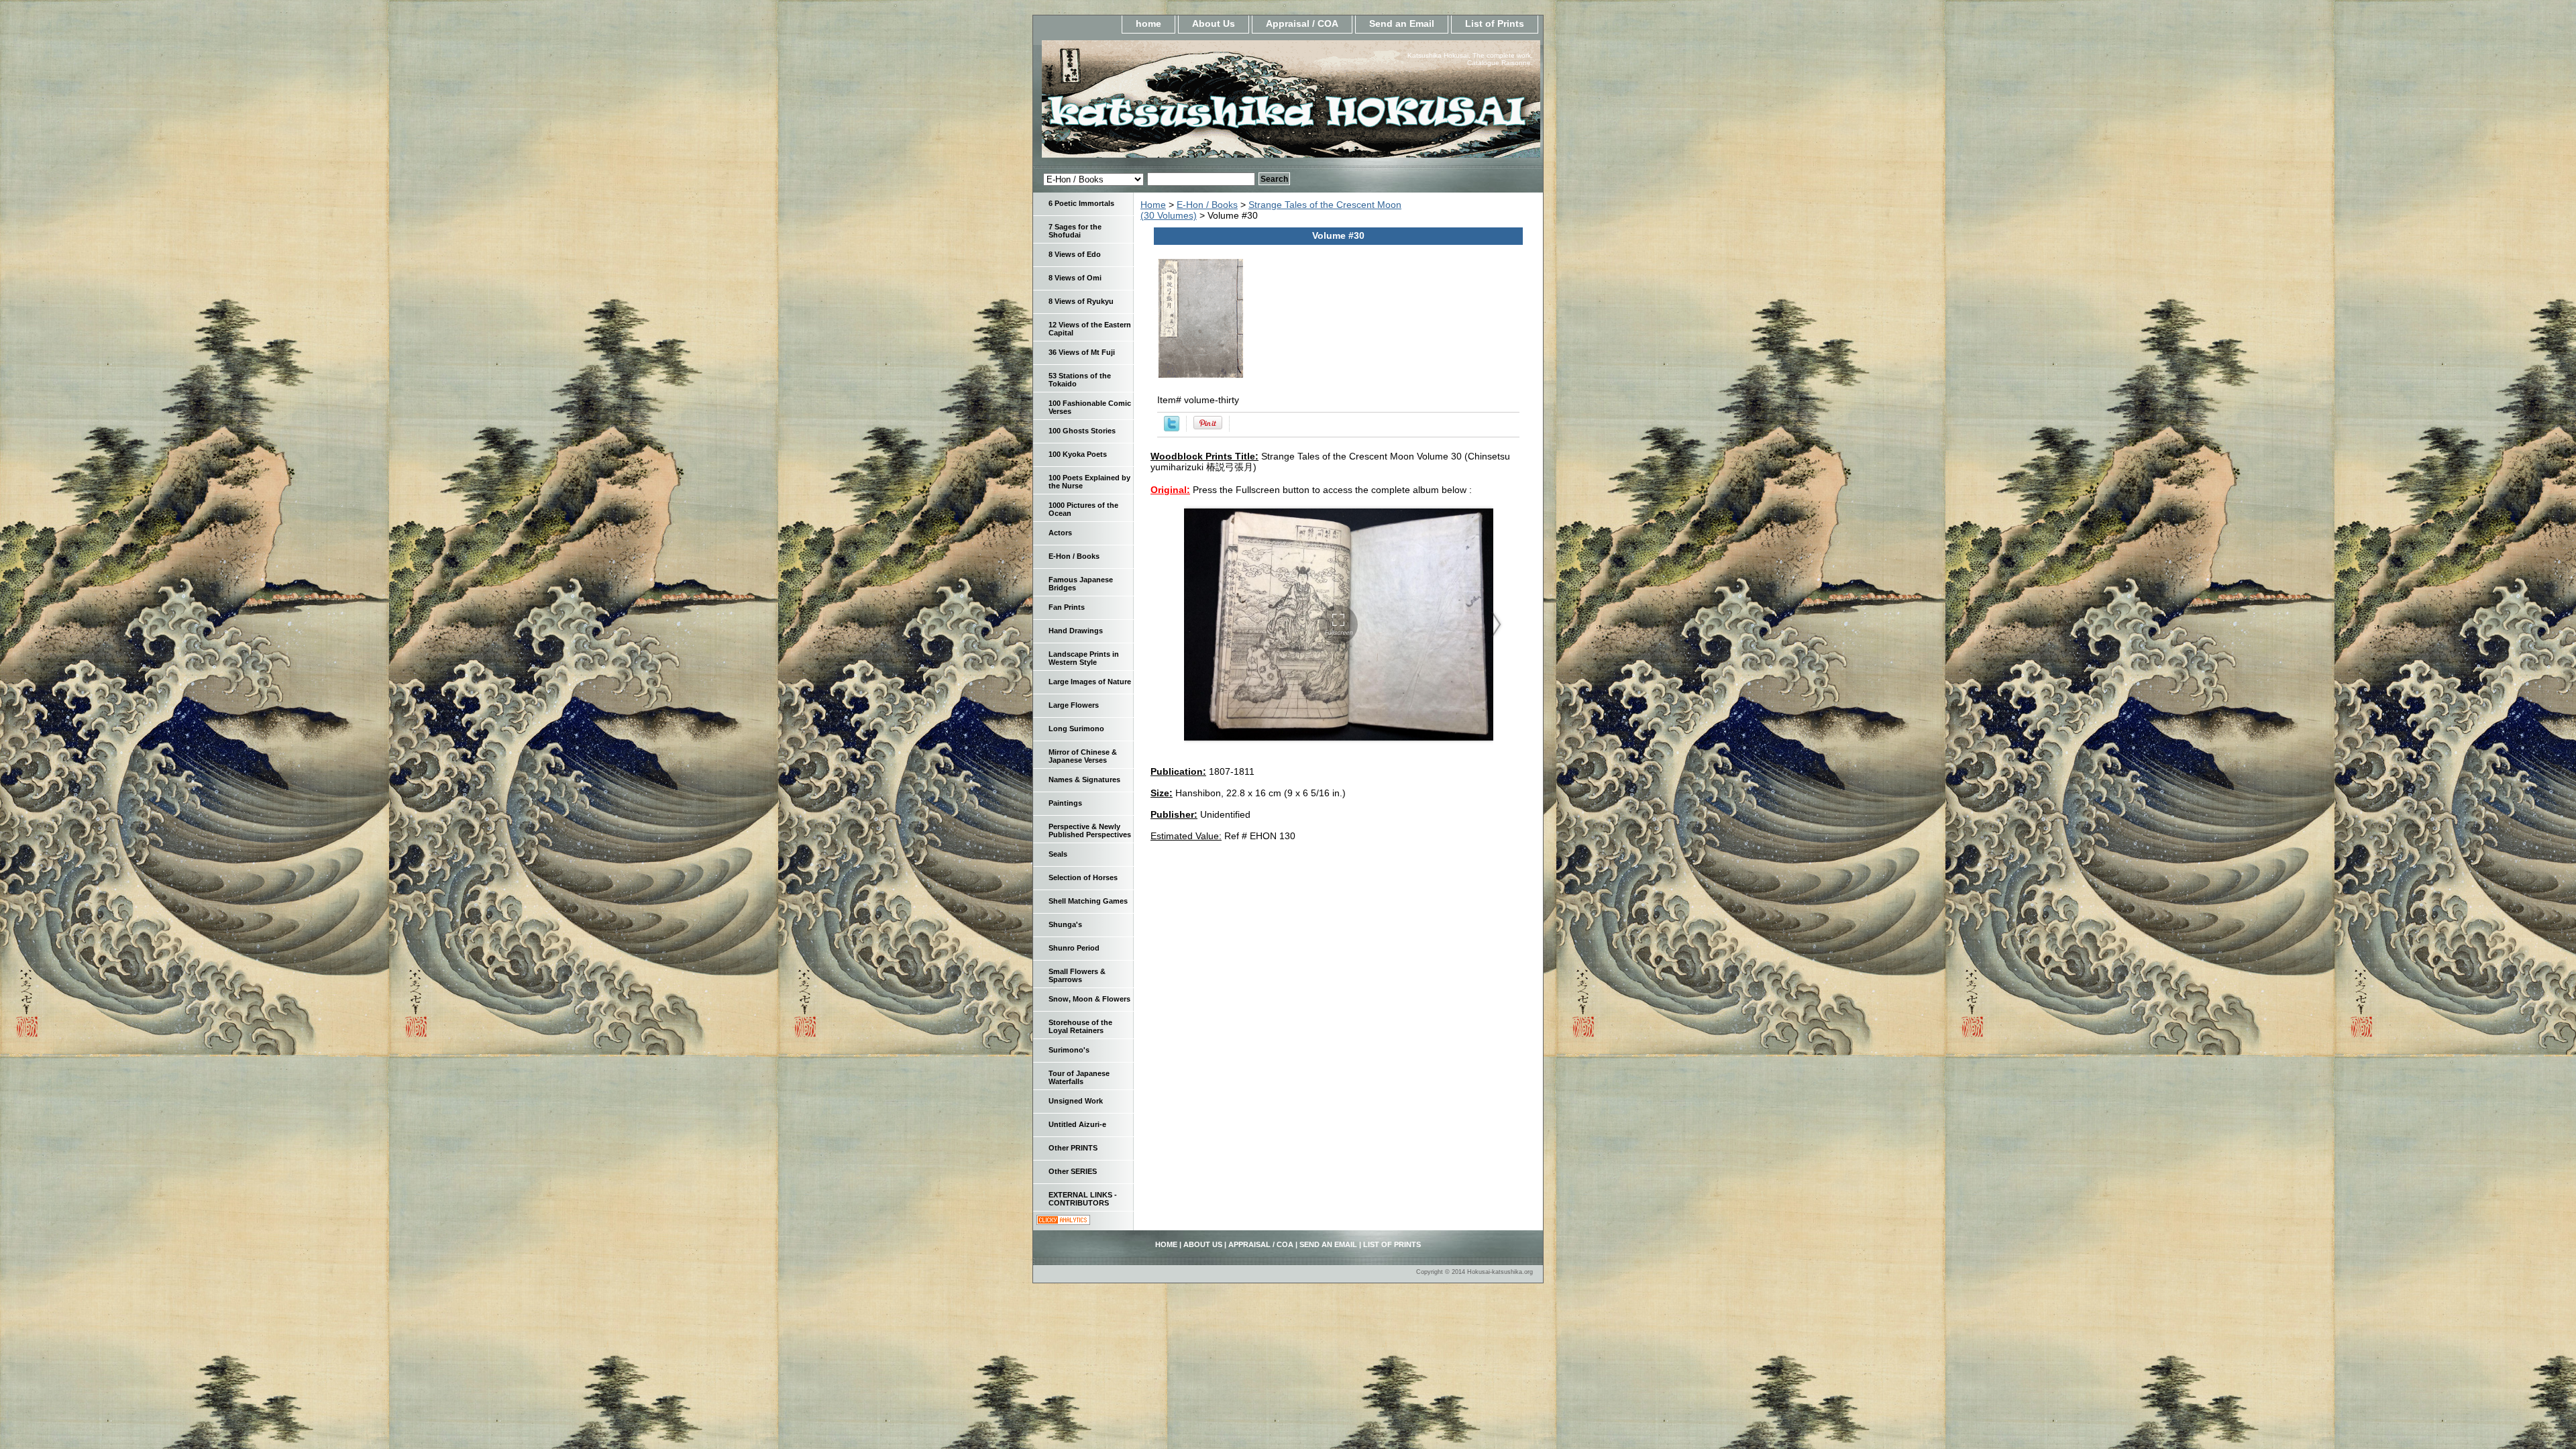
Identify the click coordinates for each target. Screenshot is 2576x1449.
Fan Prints (1067, 607)
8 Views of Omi (1075, 278)
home (1148, 23)
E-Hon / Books (1207, 205)
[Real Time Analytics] (1063, 1222)
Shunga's (1065, 924)
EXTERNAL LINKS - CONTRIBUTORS (1083, 1199)
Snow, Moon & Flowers (1089, 999)
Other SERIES (1073, 1171)
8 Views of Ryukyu (1081, 301)
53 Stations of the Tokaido (1080, 380)
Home (1153, 205)
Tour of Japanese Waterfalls (1079, 1077)
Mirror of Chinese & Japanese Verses (1083, 756)
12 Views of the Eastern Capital (1090, 329)
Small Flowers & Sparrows (1077, 975)
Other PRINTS (1073, 1148)
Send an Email (1402, 23)
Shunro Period (1074, 948)
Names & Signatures (1084, 780)
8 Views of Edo (1075, 254)
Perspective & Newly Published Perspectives (1090, 830)
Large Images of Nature (1090, 682)
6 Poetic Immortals (1081, 203)
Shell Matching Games (1088, 901)
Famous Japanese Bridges (1081, 584)
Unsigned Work (1076, 1101)
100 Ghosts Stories (1082, 431)
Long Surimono (1076, 729)
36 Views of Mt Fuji (1082, 352)
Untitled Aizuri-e (1077, 1124)
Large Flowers (1074, 705)
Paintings (1065, 803)
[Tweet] (1172, 428)
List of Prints (1495, 23)
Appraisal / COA (1302, 23)
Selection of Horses (1083, 877)
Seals (1058, 854)
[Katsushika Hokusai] (1201, 103)
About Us (1214, 23)
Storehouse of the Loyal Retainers (1080, 1026)
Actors (1060, 533)
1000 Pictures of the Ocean (1083, 509)
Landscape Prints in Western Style (1084, 658)
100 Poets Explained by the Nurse (1089, 482)
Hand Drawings (1076, 631)
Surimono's (1069, 1050)
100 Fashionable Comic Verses (1090, 407)
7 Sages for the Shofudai (1075, 231)
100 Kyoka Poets (1078, 454)
